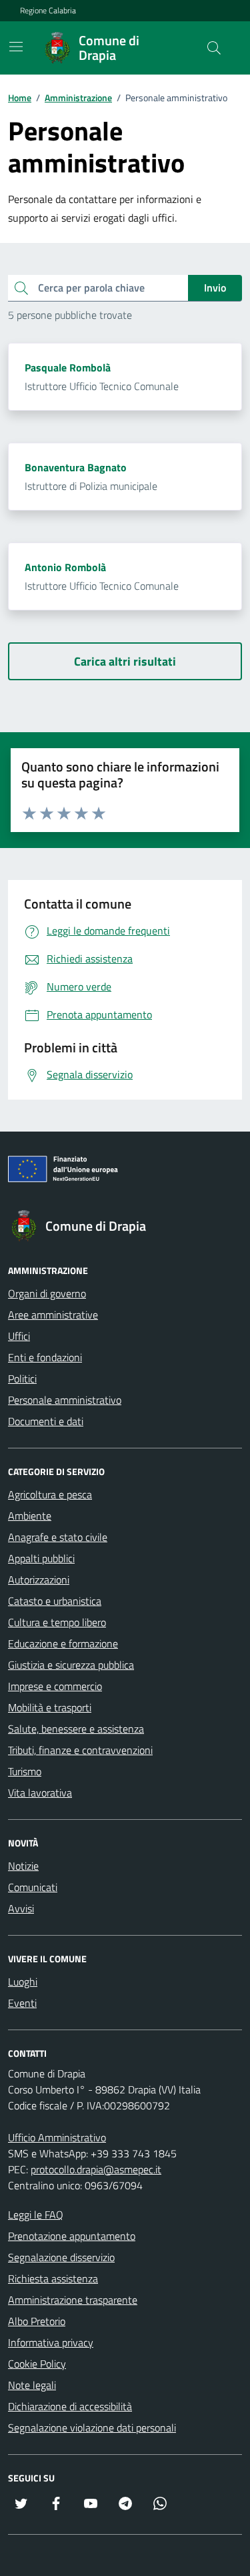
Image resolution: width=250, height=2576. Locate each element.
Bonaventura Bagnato (76, 467)
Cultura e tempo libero (57, 1622)
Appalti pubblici (41, 1558)
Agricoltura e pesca (50, 1494)
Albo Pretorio (37, 2321)
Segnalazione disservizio (61, 2257)
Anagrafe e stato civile (58, 1537)
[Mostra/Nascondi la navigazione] (16, 47)
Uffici (19, 1336)
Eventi (22, 2003)
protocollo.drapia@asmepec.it (96, 2169)
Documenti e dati (46, 1421)
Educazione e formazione (63, 1643)
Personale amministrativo (65, 1400)
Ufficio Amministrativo (57, 2137)
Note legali (32, 2385)
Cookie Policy (37, 2364)
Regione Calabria (48, 11)
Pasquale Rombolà (68, 367)
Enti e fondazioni (45, 1357)
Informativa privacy (51, 2342)
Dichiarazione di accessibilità (70, 2406)
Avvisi (21, 1908)
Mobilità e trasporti (50, 1707)
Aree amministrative (53, 1315)
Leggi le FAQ (36, 2215)
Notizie (23, 1866)
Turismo (25, 1771)
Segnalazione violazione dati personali (92, 2428)
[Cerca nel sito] (214, 48)
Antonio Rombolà (65, 567)
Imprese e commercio (55, 1686)
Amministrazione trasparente (73, 2300)
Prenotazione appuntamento (72, 2236)
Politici (22, 1379)
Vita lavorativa (40, 1793)
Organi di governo (47, 1293)
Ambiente (30, 1516)
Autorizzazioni (39, 1580)
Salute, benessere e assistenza (76, 1729)
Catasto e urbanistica (55, 1601)
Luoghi (23, 1982)
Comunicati (33, 1887)
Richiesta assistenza (53, 2278)
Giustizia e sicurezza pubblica (71, 1665)
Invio (215, 288)
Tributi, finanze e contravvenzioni (80, 1750)
